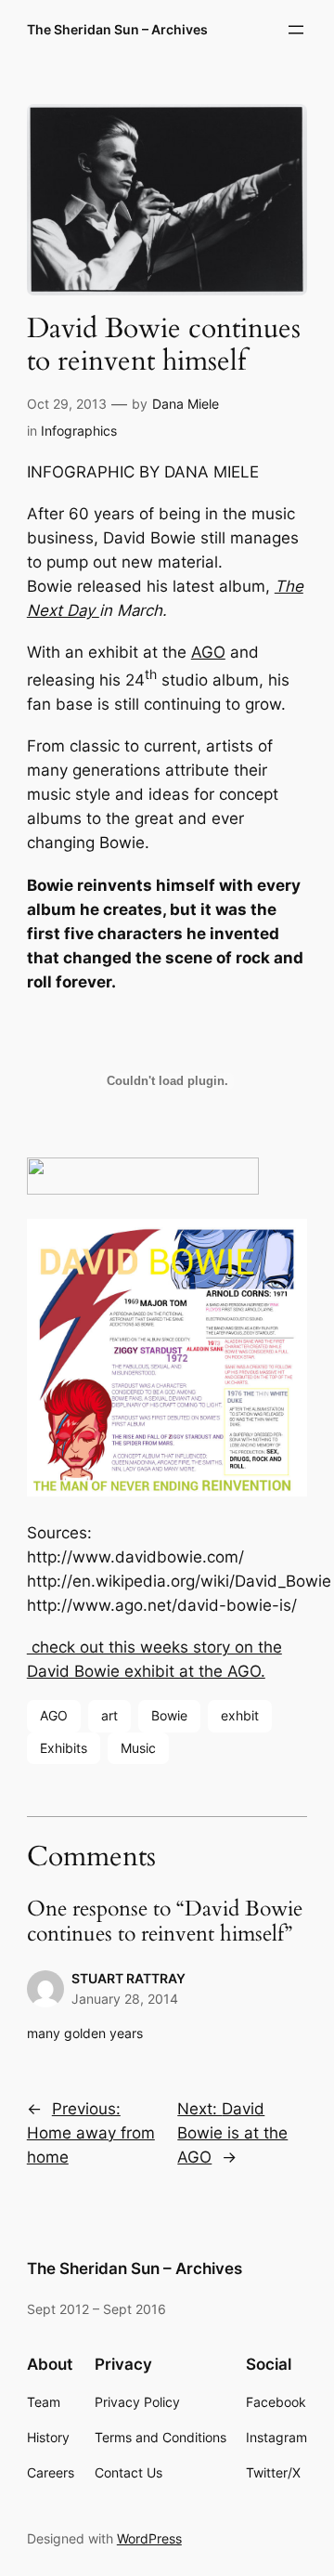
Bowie (169, 1715)
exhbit (240, 1715)
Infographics (79, 431)
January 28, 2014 (125, 1999)
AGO (208, 652)
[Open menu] (296, 30)
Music (138, 1748)
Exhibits (64, 1748)
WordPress (149, 2538)
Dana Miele (186, 404)
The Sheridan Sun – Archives (117, 29)
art (109, 1715)
